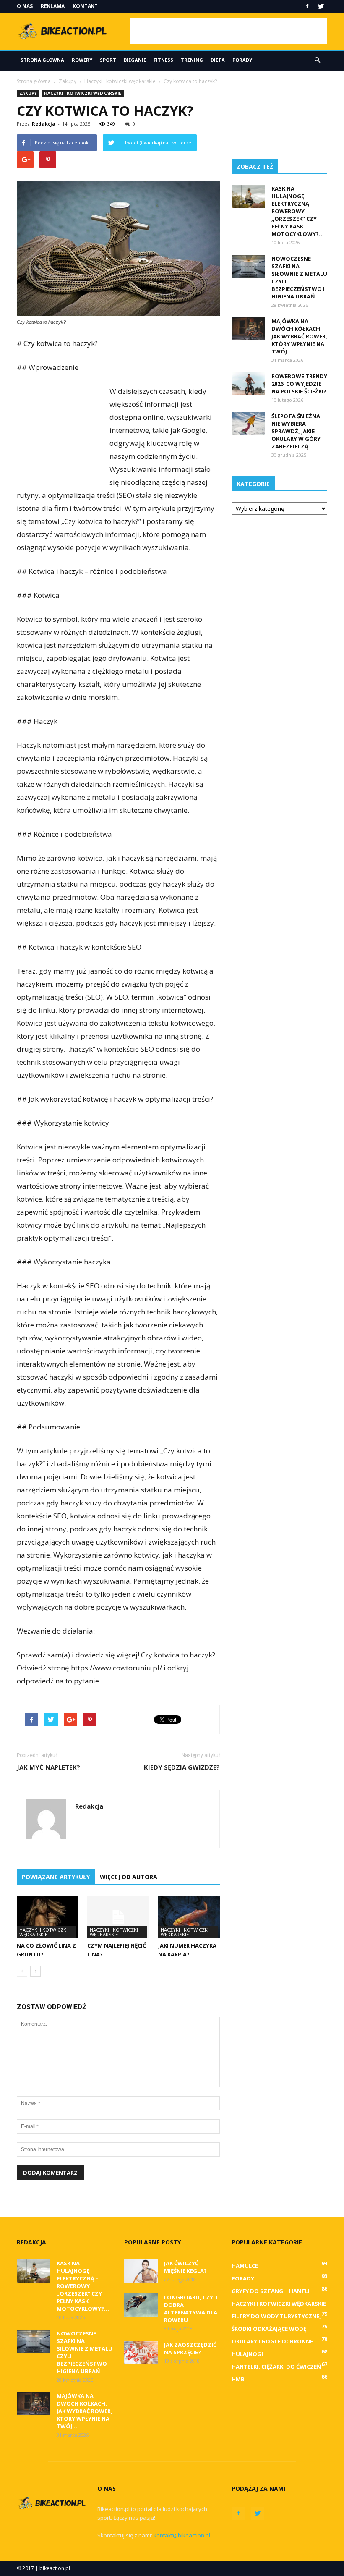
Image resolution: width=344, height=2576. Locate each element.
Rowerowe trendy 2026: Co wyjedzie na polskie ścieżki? (299, 384)
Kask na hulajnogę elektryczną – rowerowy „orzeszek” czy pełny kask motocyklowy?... (298, 211)
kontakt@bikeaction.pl (182, 2535)
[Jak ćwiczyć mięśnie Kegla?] (141, 2271)
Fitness (163, 60)
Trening (192, 60)
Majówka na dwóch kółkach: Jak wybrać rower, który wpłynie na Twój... (299, 336)
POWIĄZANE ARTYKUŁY (56, 1877)
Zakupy (28, 93)
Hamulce (245, 2266)
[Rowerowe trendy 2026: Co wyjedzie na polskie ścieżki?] (248, 384)
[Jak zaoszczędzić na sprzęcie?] (141, 2352)
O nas (25, 6)
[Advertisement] (229, 31)
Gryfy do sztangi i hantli (271, 2291)
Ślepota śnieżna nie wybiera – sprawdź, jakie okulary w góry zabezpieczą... (296, 431)
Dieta (218, 60)
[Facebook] (307, 6)
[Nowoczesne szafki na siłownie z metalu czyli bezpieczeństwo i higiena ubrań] (248, 266)
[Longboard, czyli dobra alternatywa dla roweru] (141, 2305)
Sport (108, 60)
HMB (238, 2379)
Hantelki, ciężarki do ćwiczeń (276, 2367)
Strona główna (42, 60)
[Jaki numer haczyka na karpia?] (189, 1917)
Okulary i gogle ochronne (272, 2341)
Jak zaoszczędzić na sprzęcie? (190, 2348)
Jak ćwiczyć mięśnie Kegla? (185, 2267)
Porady (242, 60)
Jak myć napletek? (48, 1767)
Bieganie (135, 60)
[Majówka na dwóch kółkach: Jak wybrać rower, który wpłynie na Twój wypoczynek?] (248, 329)
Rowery (82, 60)
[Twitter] (321, 6)
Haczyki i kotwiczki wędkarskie (83, 93)
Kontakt (85, 6)
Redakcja (44, 124)
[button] (317, 60)
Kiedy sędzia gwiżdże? (182, 1767)
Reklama (53, 6)
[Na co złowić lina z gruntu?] (48, 1917)
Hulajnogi (247, 2354)
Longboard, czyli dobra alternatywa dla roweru (191, 2309)
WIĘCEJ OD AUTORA (129, 1877)
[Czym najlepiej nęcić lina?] (118, 1917)
